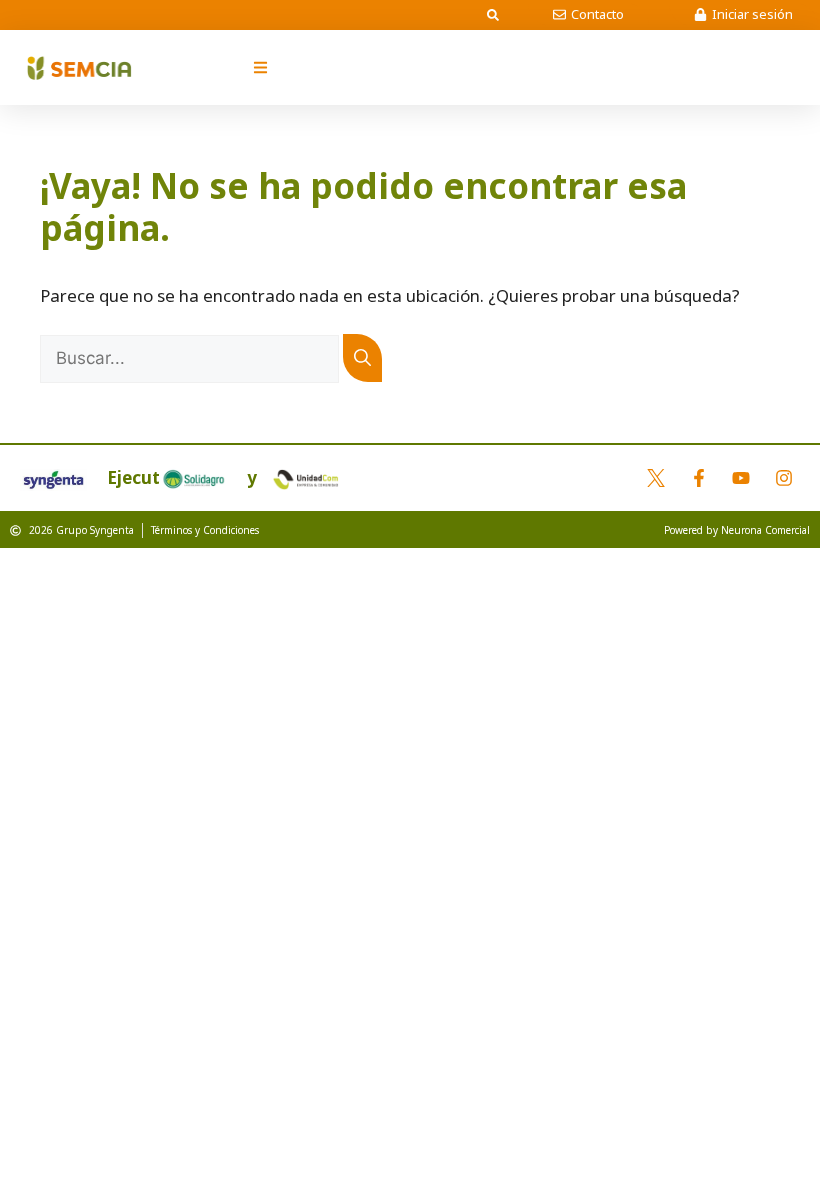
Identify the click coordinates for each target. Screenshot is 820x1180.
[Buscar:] (191, 357)
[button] (493, 15)
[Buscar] (362, 358)
